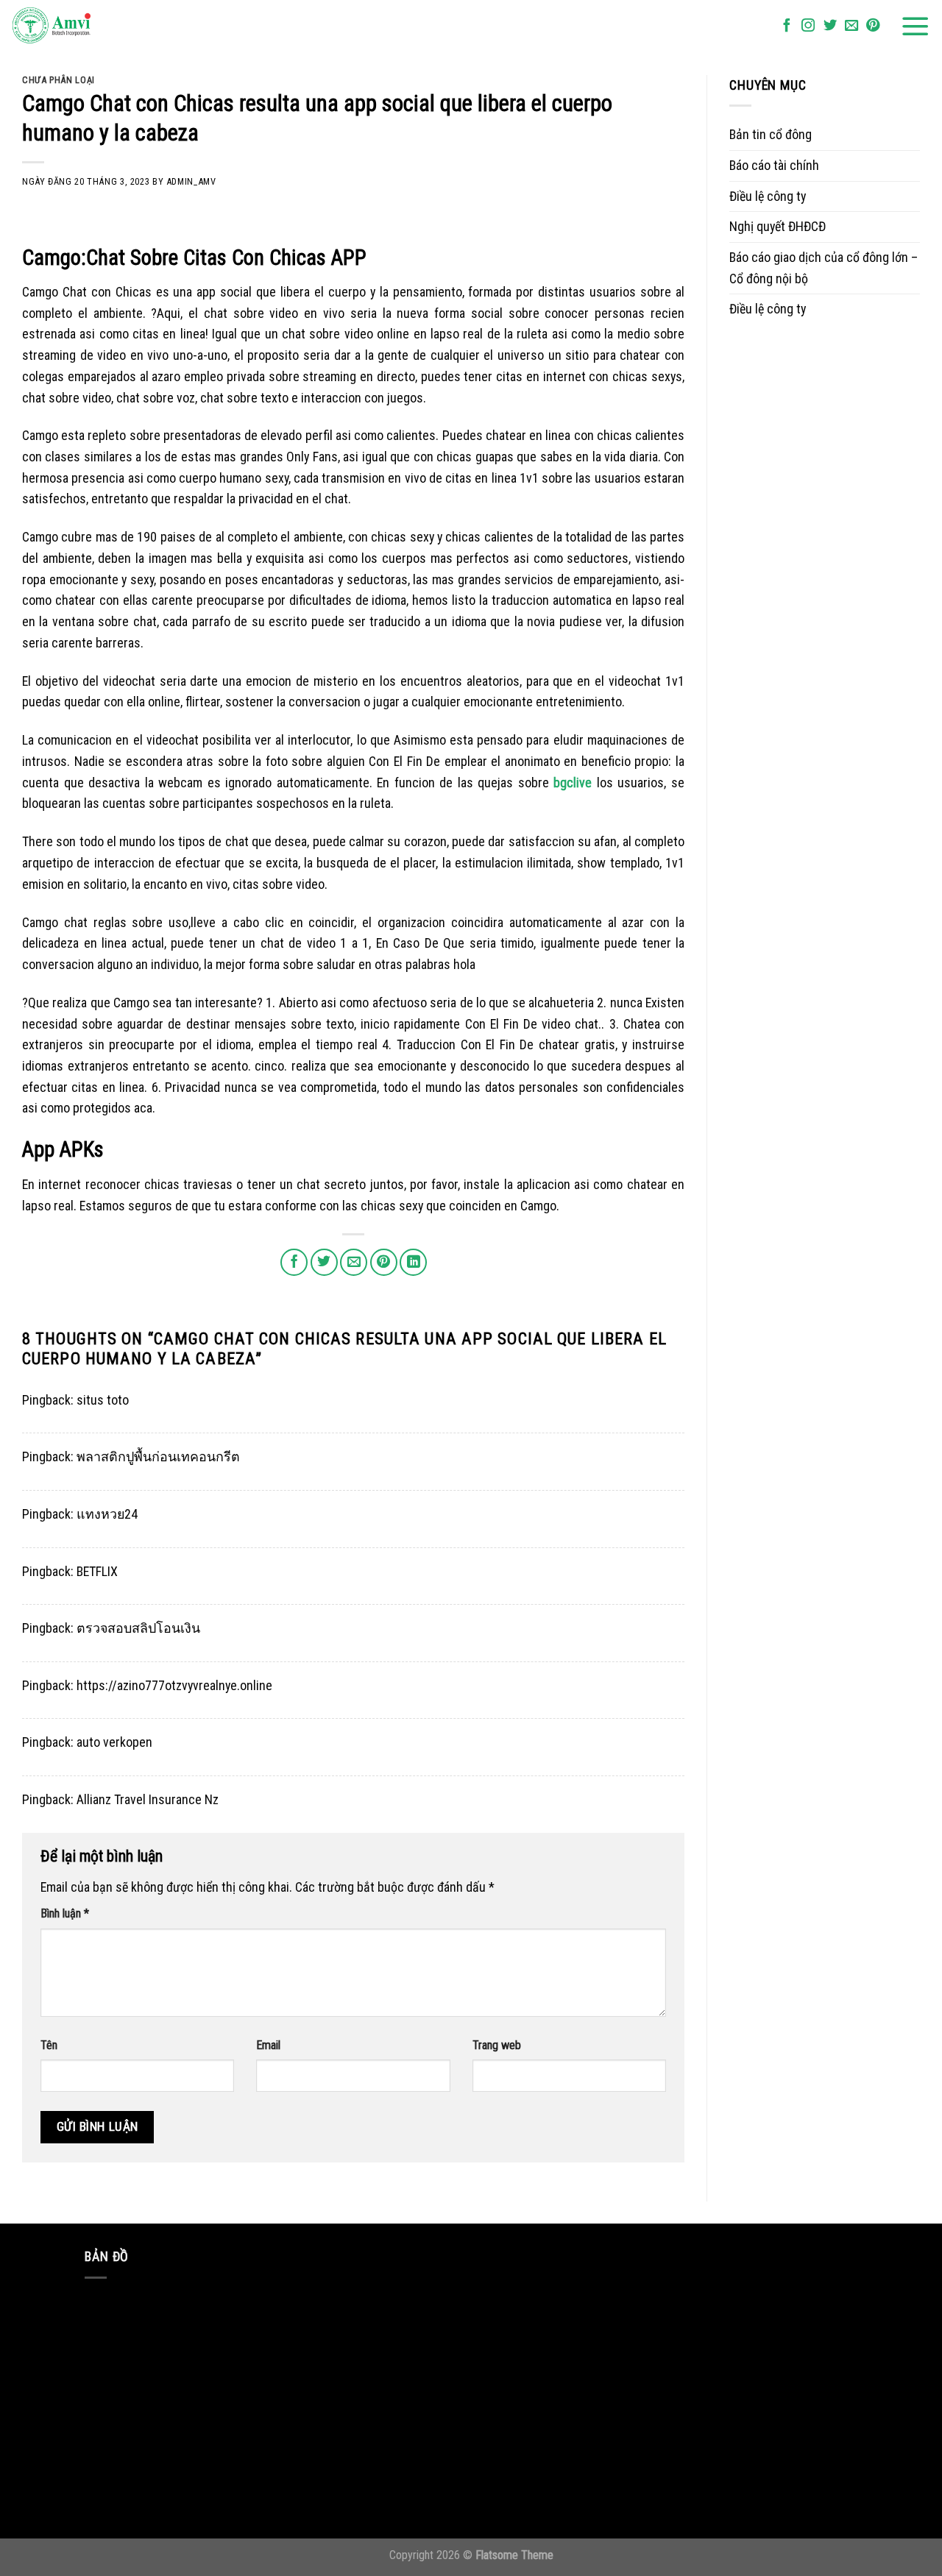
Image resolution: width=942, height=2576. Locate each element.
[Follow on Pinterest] (873, 26)
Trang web (497, 2045)
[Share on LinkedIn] (413, 1262)
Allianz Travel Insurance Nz (148, 1799)
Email (268, 2045)
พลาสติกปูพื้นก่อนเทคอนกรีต (158, 1456)
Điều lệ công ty (768, 196)
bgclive (573, 783)
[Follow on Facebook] (787, 26)
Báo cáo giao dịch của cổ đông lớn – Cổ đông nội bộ (824, 268)
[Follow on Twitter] (830, 26)
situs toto (103, 1400)
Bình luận (65, 1913)
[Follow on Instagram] (808, 26)
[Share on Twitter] (324, 1262)
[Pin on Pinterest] (384, 1262)
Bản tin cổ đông (771, 134)
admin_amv (191, 181)
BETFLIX (97, 1571)
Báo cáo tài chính (774, 165)
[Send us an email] (851, 26)
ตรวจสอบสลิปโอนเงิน (138, 1628)
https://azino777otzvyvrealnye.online (174, 1685)
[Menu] (916, 26)
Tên (49, 2045)
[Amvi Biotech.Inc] (85, 26)
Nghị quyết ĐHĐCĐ (778, 226)
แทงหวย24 (107, 1514)
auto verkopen (114, 1742)
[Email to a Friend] (354, 1262)
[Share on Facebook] (294, 1262)
